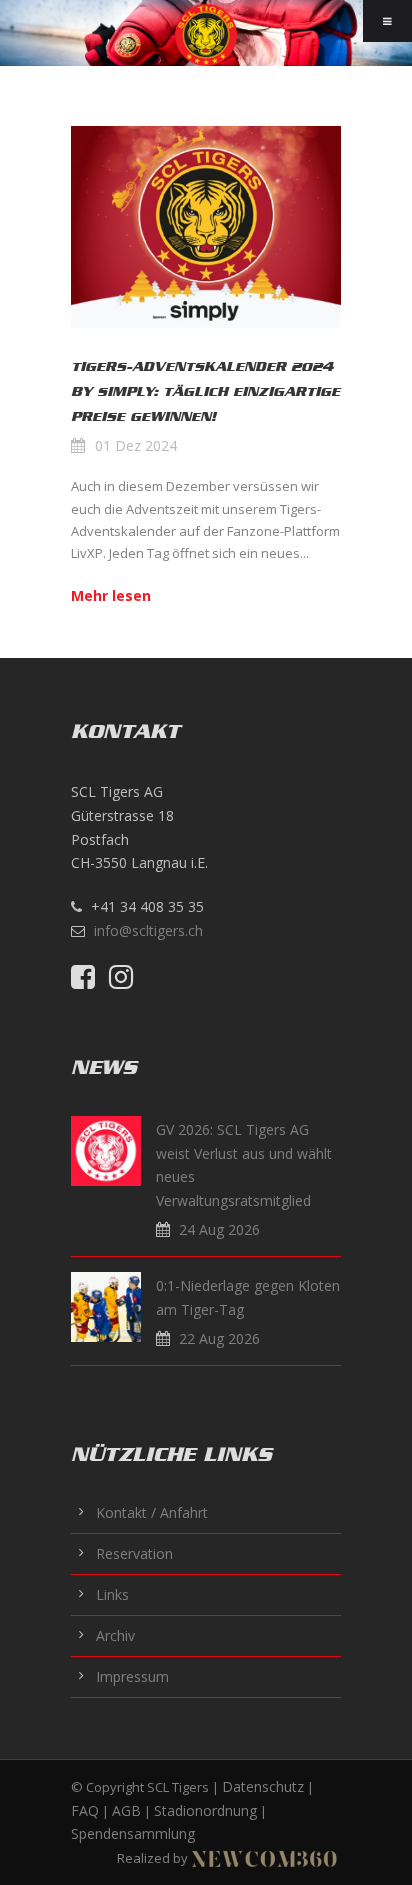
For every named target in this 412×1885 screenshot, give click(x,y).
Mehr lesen (111, 595)
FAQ (85, 1810)
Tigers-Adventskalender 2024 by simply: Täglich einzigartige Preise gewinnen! (205, 391)
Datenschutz (263, 1786)
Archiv (115, 1635)
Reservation (134, 1553)
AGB (126, 1810)
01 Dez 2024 (136, 445)
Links (112, 1594)
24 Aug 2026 (219, 1229)
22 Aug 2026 (219, 1338)
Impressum (132, 1676)
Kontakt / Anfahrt (152, 1512)
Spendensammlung (133, 1833)
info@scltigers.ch (148, 930)
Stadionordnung (205, 1810)
